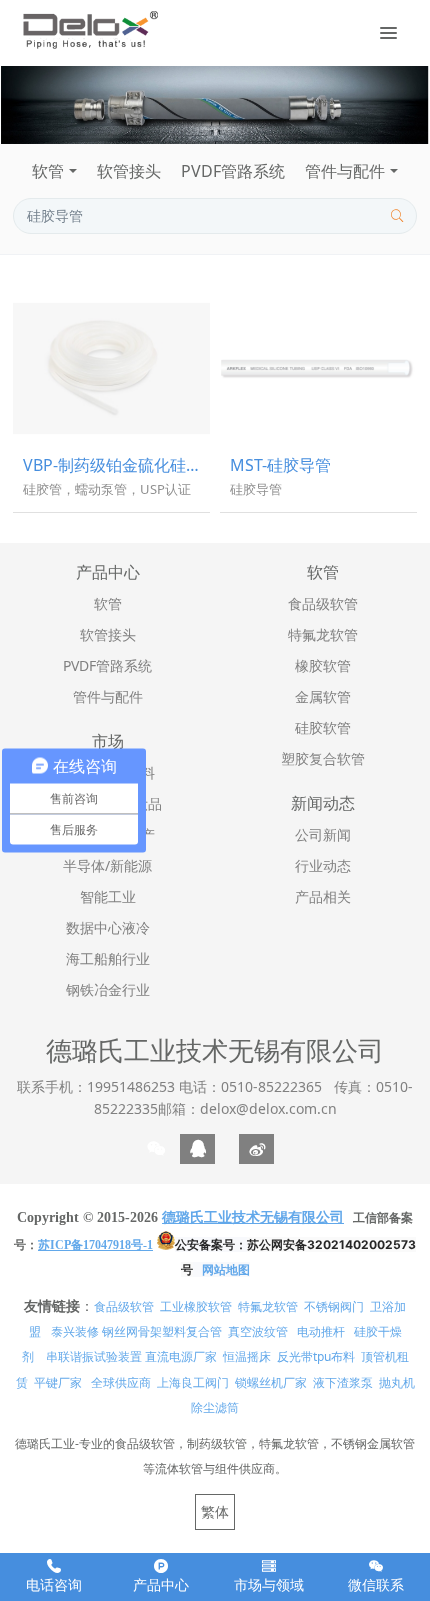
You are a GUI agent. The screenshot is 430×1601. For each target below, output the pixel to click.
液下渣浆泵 (343, 1382)
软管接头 (129, 171)
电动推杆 (321, 1331)
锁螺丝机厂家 (271, 1382)
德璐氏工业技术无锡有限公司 (215, 1050)
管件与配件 (345, 171)
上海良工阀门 (193, 1382)
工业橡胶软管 (196, 1306)
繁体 (215, 1511)
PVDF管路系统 (233, 171)
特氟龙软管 (268, 1306)
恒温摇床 (247, 1356)
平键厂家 (58, 1382)
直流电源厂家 (181, 1356)
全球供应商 (121, 1382)
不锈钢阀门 (334, 1306)
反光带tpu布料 (316, 1356)
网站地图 (226, 1269)
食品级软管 (124, 1306)
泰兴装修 (75, 1331)
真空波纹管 (258, 1331)
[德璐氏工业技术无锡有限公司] (89, 30)
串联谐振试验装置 (94, 1356)
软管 (48, 171)
